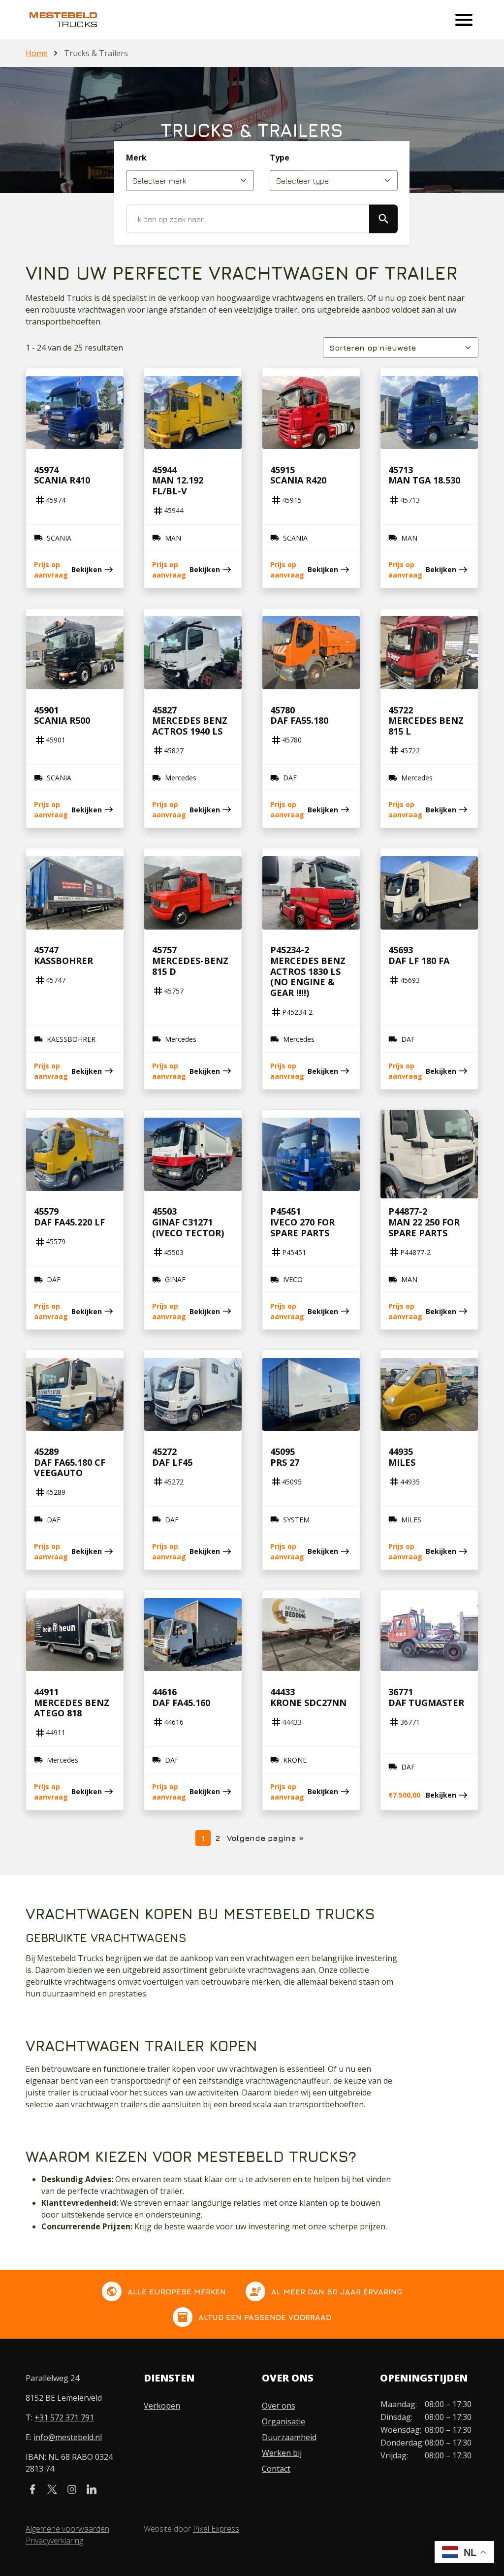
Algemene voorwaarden (67, 2529)
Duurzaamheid (289, 2437)
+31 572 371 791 (64, 2417)
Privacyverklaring (54, 2541)
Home (37, 53)
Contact (276, 2469)
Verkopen (162, 2406)
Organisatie (283, 2421)
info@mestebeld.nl (68, 2437)
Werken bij (282, 2453)
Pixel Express (216, 2529)
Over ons (279, 2406)
